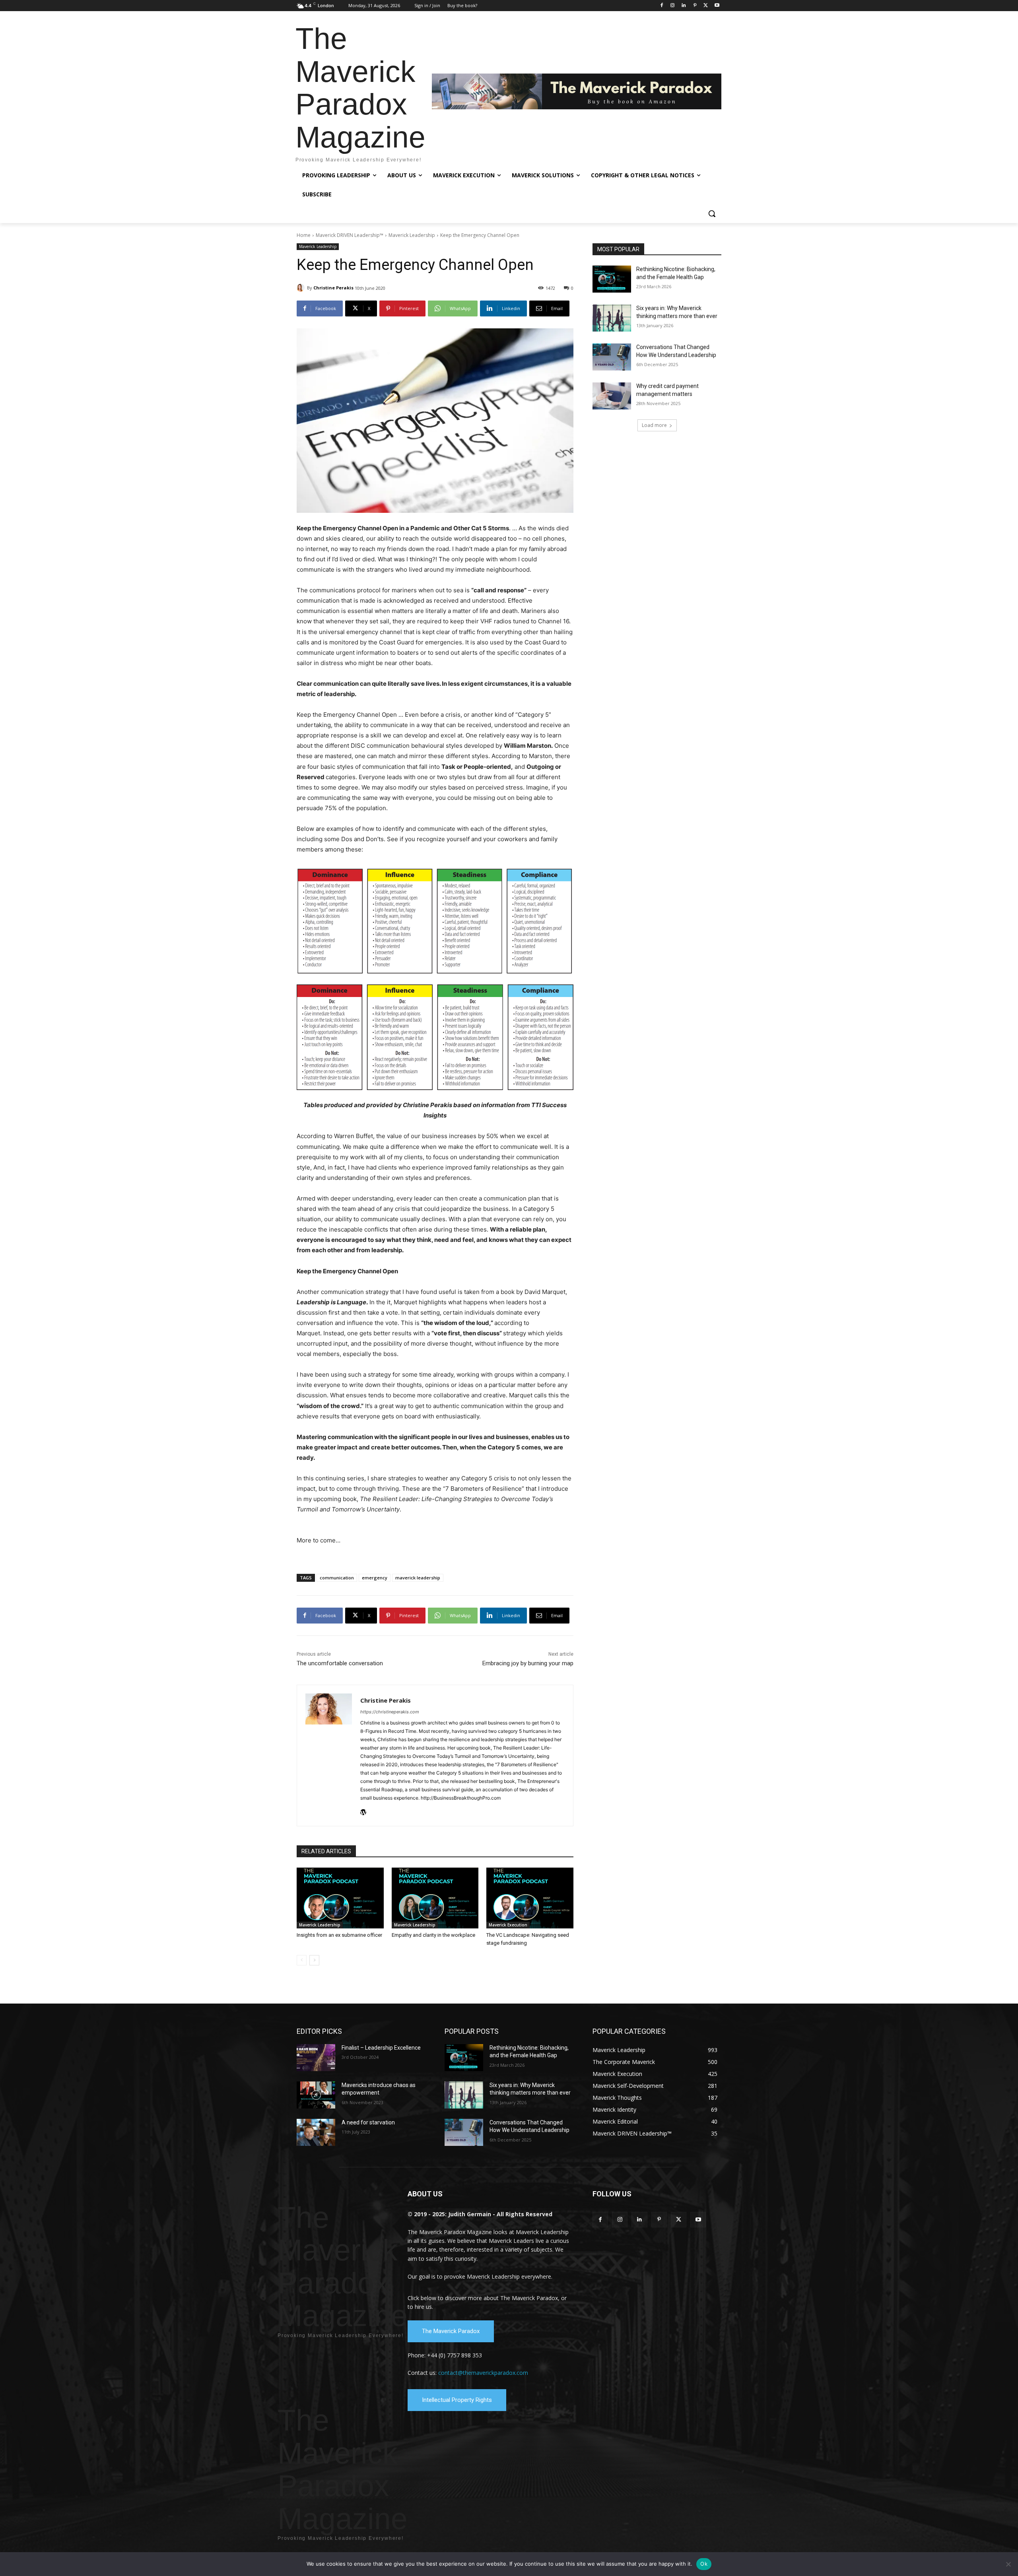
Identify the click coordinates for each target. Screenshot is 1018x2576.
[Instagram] (673, 6)
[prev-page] (302, 1960)
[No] (1008, 2564)
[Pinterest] (695, 6)
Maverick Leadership (412, 235)
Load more (654, 425)
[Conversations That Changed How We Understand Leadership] (612, 357)
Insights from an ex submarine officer (339, 1935)
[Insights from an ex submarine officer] (340, 1898)
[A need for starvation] (316, 2132)
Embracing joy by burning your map (528, 1663)
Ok (704, 2564)
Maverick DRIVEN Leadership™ (350, 235)
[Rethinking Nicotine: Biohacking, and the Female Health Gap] (612, 279)
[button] (712, 213)
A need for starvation (368, 2122)
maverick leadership (418, 1578)
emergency (375, 1578)
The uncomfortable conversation (340, 1663)
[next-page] (314, 1960)
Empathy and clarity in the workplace (433, 1935)
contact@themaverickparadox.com (483, 2373)
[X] (706, 6)
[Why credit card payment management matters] (612, 396)
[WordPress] (363, 1811)
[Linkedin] (684, 6)
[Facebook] (662, 6)
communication (337, 1578)
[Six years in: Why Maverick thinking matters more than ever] (612, 318)
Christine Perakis (333, 288)
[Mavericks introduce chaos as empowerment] (316, 2095)
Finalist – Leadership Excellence (381, 2048)
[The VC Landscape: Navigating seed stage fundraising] (530, 1898)
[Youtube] (717, 6)
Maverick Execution (508, 1925)
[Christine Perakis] (302, 288)
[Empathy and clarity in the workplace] (435, 1898)
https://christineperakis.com (390, 1712)
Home (304, 235)
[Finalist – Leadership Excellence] (316, 2058)
